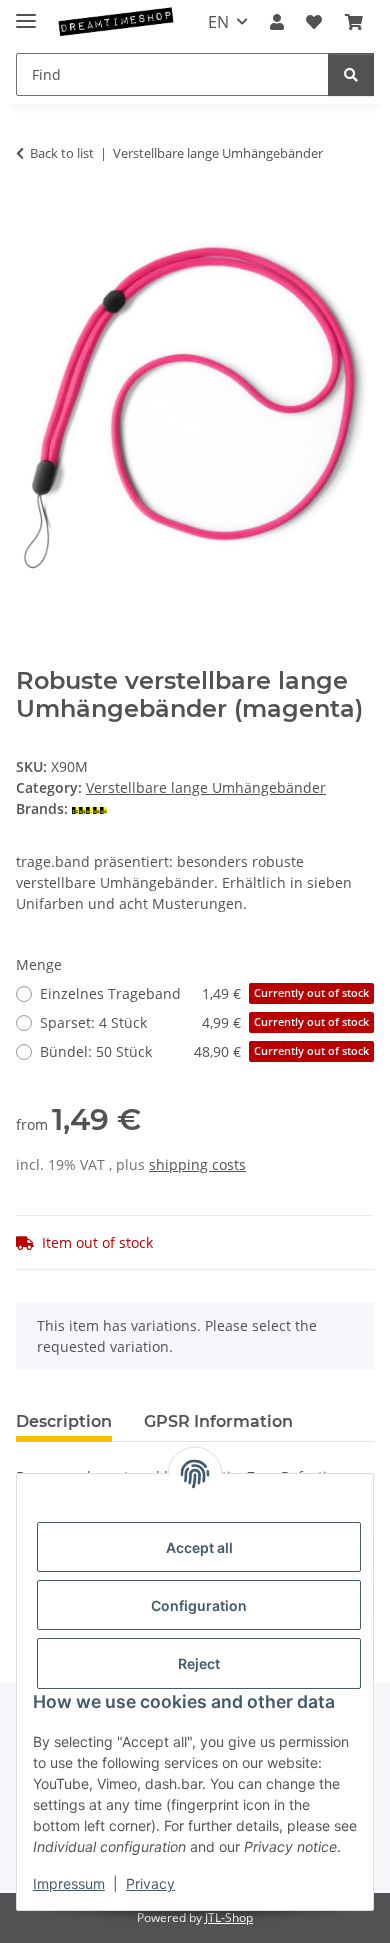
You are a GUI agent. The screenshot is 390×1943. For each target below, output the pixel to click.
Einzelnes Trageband (204, 993)
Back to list (62, 153)
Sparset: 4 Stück (204, 1022)
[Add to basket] (32, 216)
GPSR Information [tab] (218, 1421)
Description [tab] (64, 1421)
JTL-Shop (229, 1917)
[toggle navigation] (26, 12)
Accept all (199, 1547)
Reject (199, 1663)
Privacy (150, 1883)
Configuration (199, 1605)
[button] (277, 22)
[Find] (351, 74)
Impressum (69, 1883)
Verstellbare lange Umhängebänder (206, 787)
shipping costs (197, 1164)
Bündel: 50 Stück (204, 1051)
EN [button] (218, 22)
